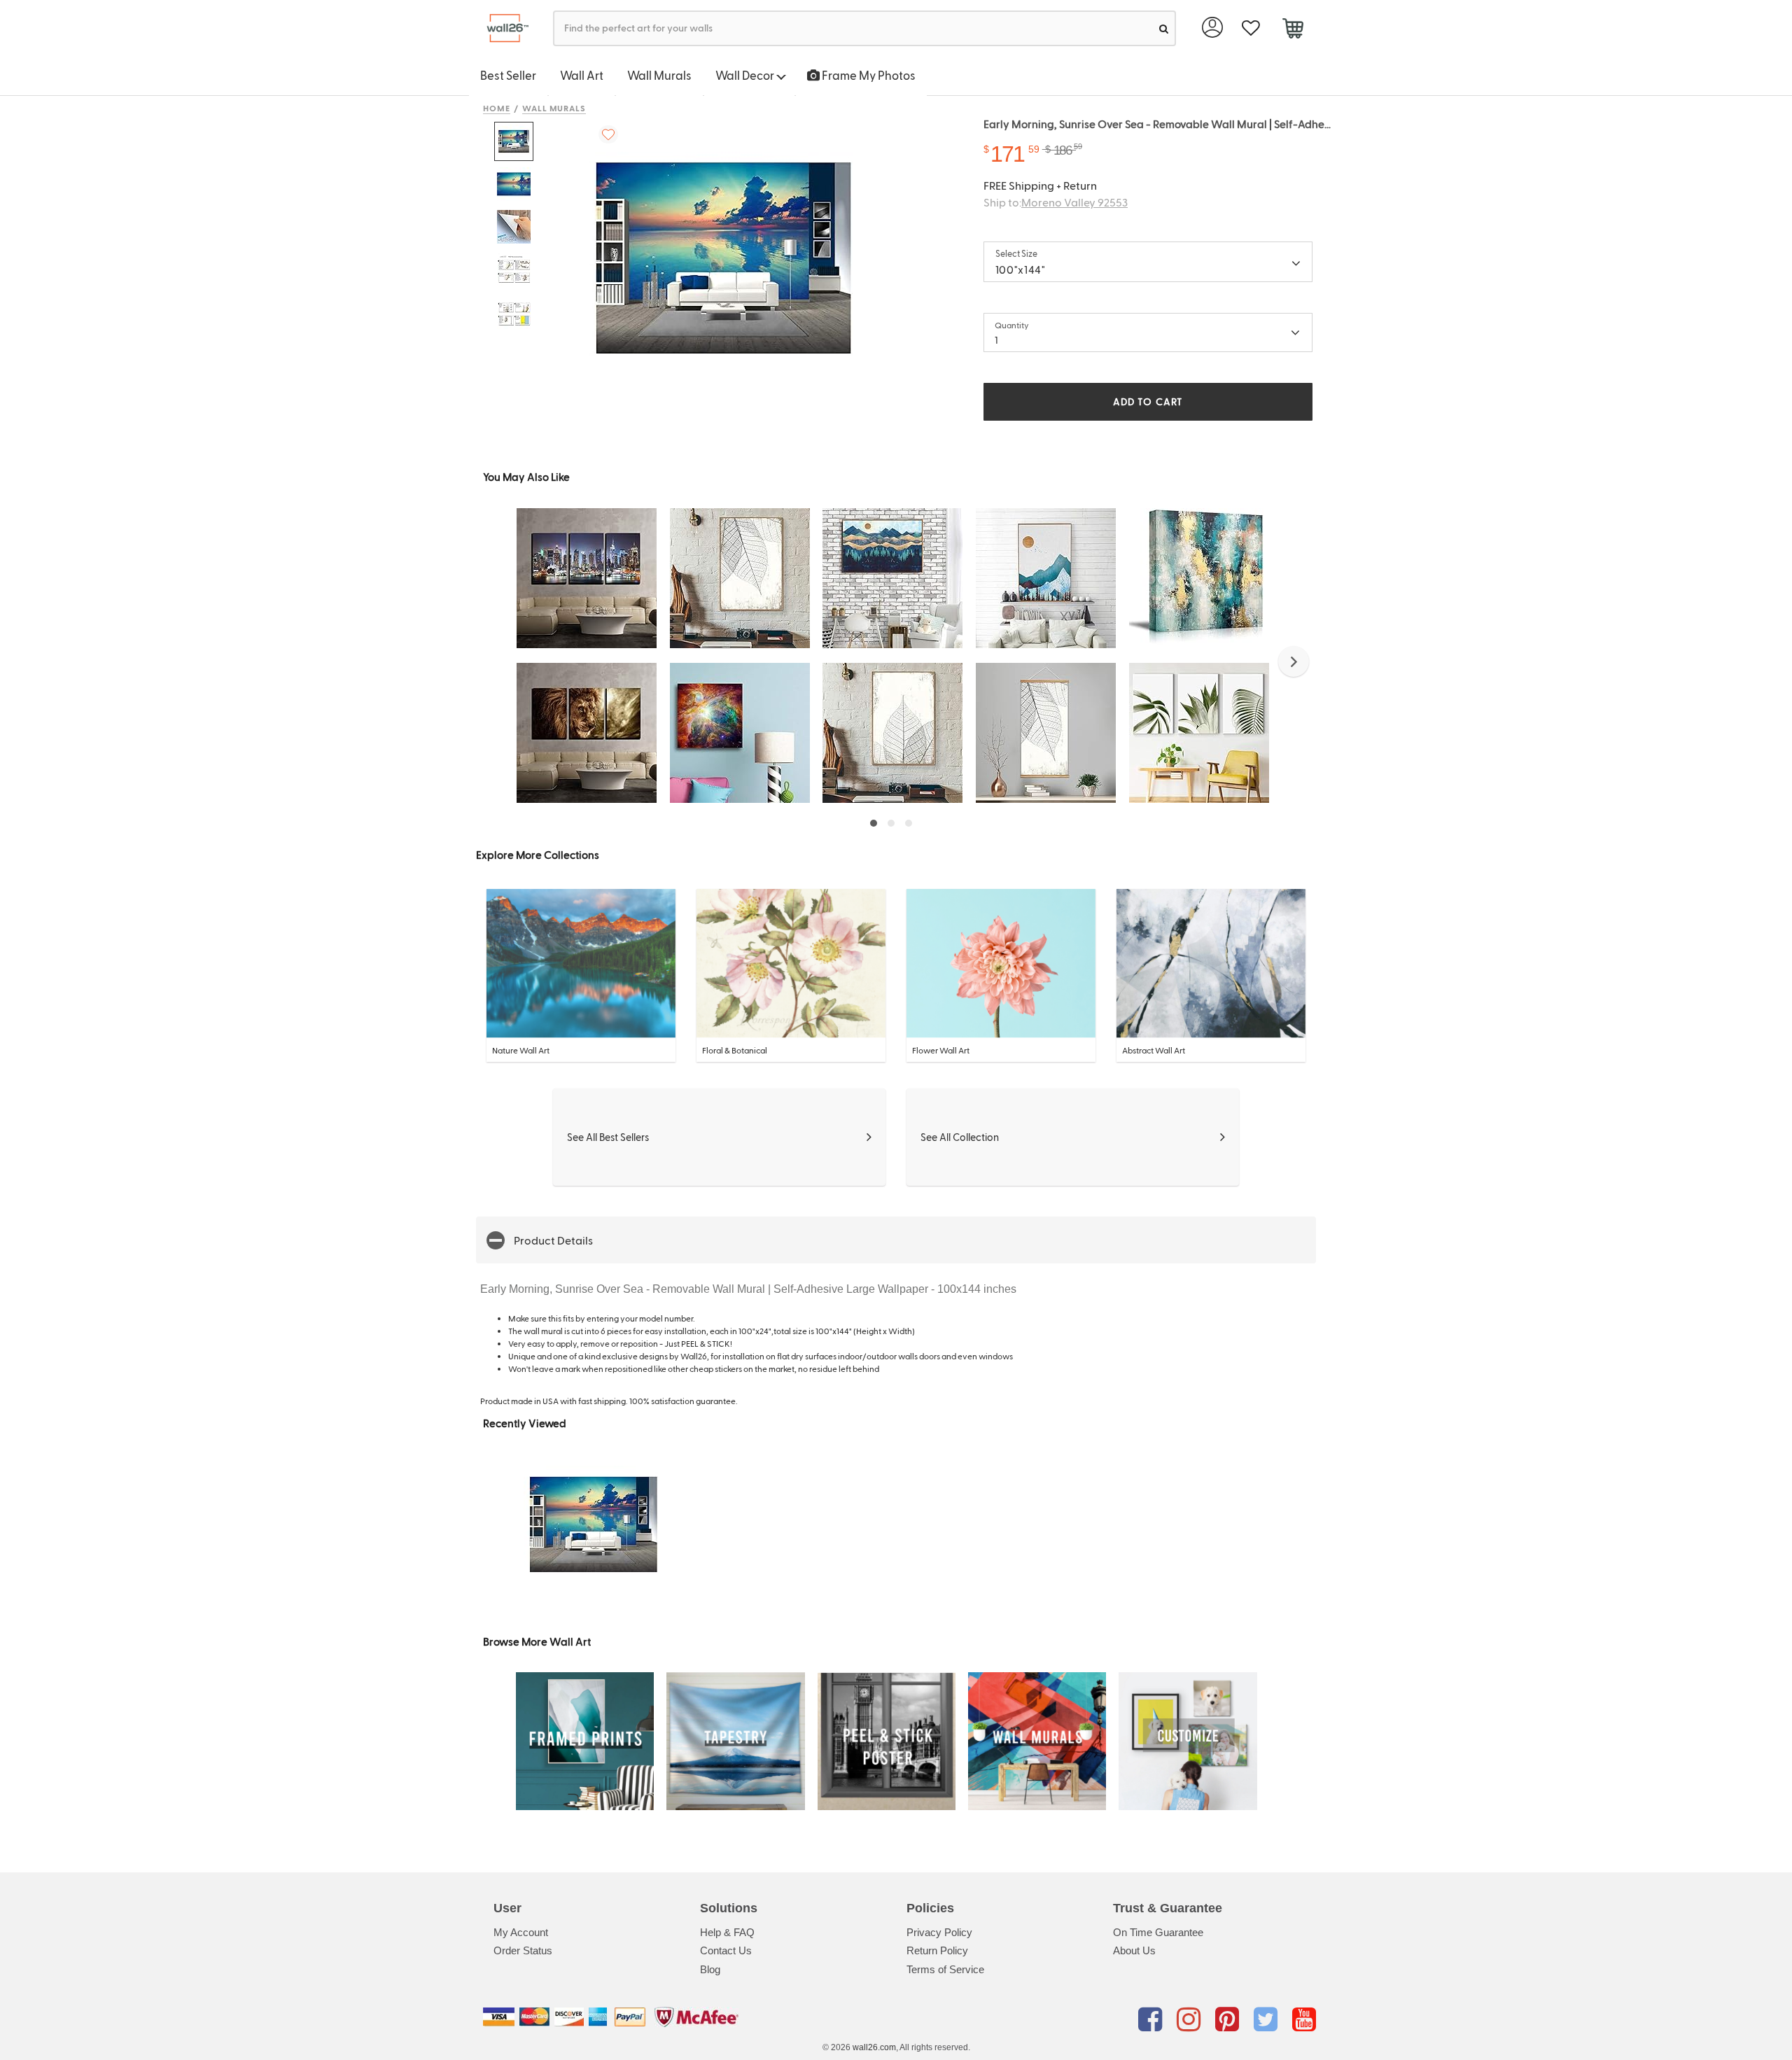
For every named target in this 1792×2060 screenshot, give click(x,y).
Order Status (523, 1950)
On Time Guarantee (1158, 1932)
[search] (1164, 28)
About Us (1134, 1950)
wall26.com (874, 2047)
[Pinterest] (1230, 2019)
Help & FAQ (727, 1932)
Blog (710, 1969)
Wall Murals (659, 75)
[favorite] (1251, 28)
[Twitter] (1268, 2019)
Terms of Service (945, 1969)
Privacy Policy (939, 1932)
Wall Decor (746, 75)
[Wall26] (502, 28)
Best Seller (508, 75)
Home (497, 108)
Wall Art (582, 75)
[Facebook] (1153, 2019)
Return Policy (937, 1950)
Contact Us (726, 1950)
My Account (521, 1932)
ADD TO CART (1148, 401)
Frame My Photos (868, 75)
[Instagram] (1191, 2019)
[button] (1294, 661)
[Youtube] (1304, 2019)
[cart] (1293, 30)
